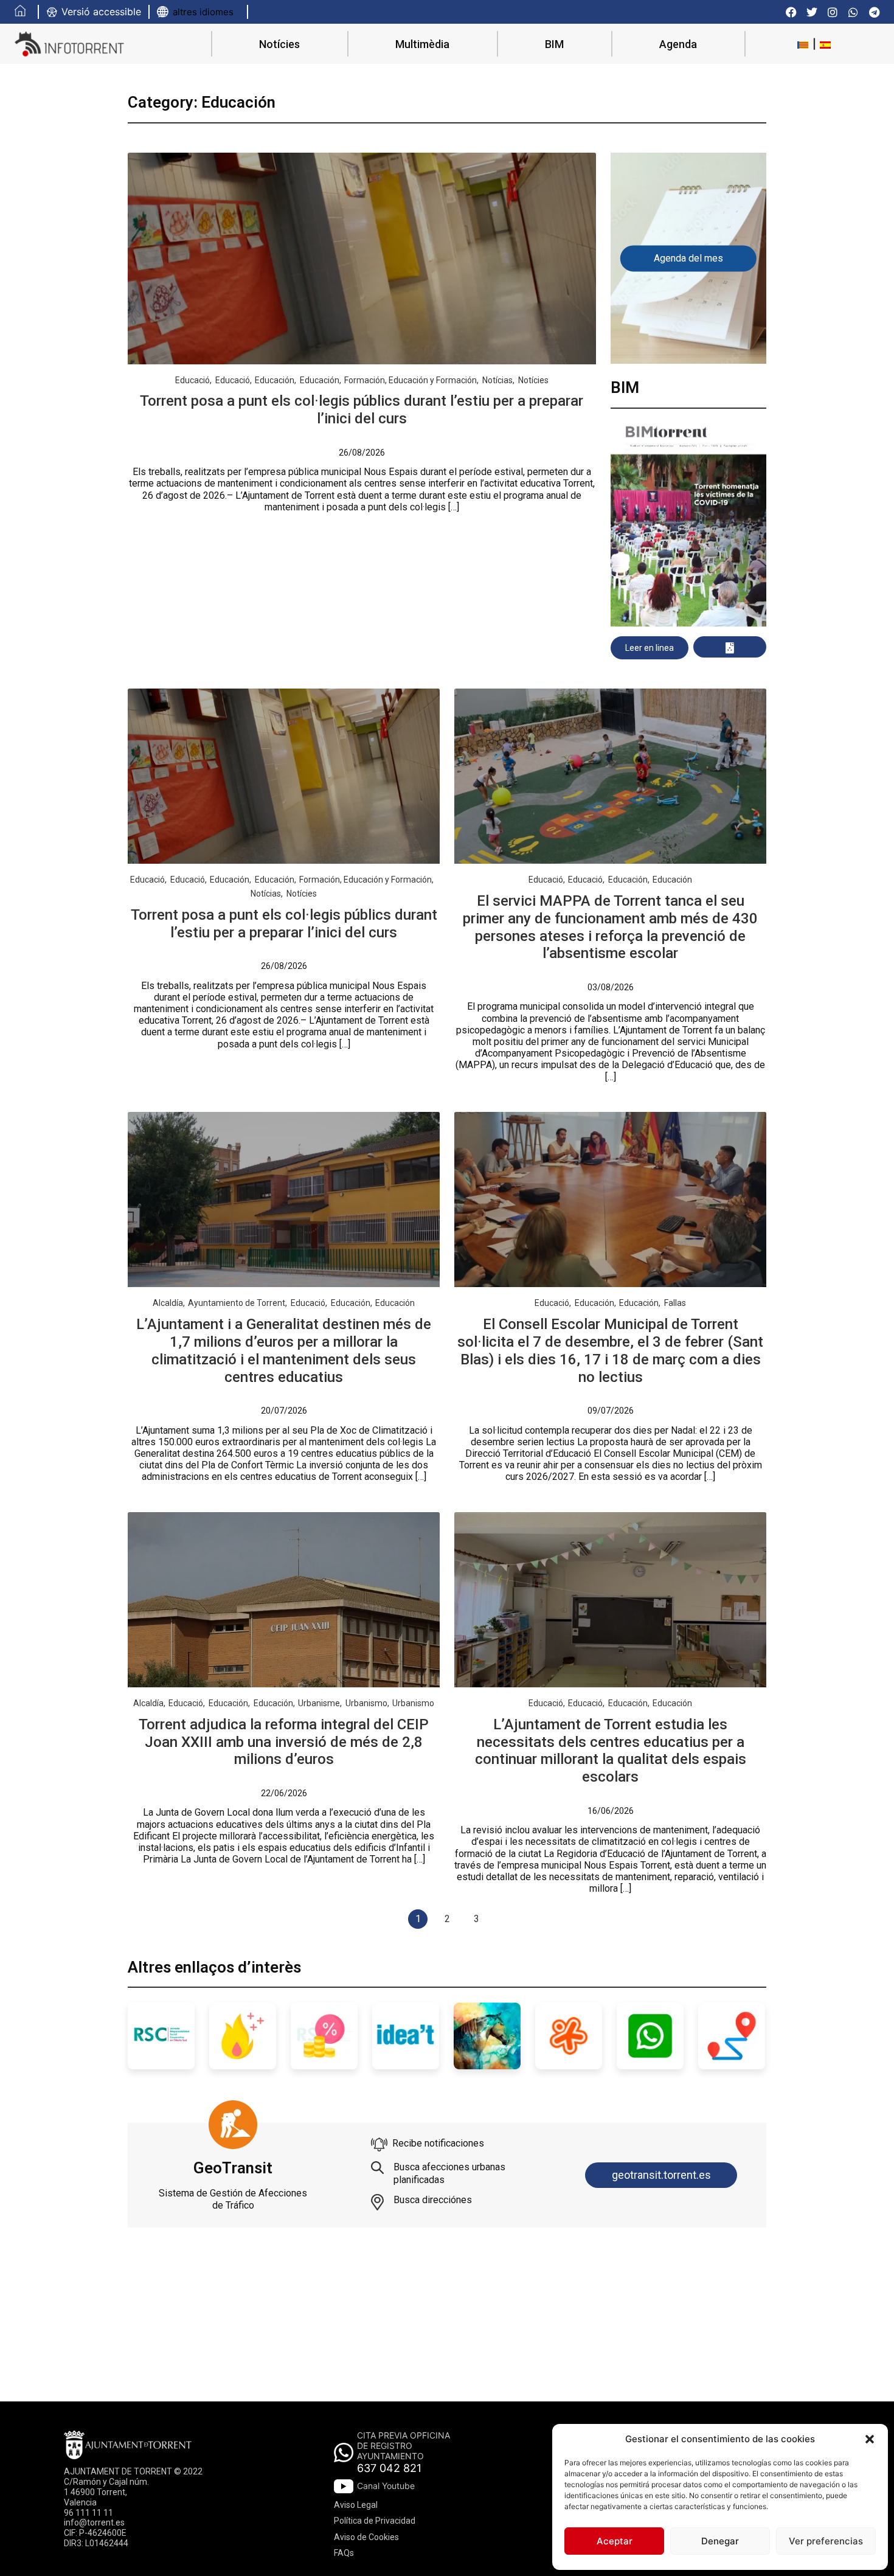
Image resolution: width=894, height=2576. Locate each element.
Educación (275, 380)
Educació (192, 380)
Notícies (279, 44)
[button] (870, 2439)
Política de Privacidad (375, 2521)
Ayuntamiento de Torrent (237, 1303)
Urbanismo (366, 1703)
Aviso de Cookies (366, 2537)
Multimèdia (422, 44)
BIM (554, 44)
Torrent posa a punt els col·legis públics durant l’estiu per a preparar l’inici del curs (362, 410)
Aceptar (615, 2541)
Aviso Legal (356, 2505)
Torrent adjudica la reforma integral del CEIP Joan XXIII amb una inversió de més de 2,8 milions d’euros (284, 1742)
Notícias (497, 380)
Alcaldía (168, 1303)
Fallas (675, 1303)
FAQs (344, 2553)
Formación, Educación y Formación (411, 380)
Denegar (720, 2541)
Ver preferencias (826, 2541)
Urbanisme (319, 1703)
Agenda (678, 44)
